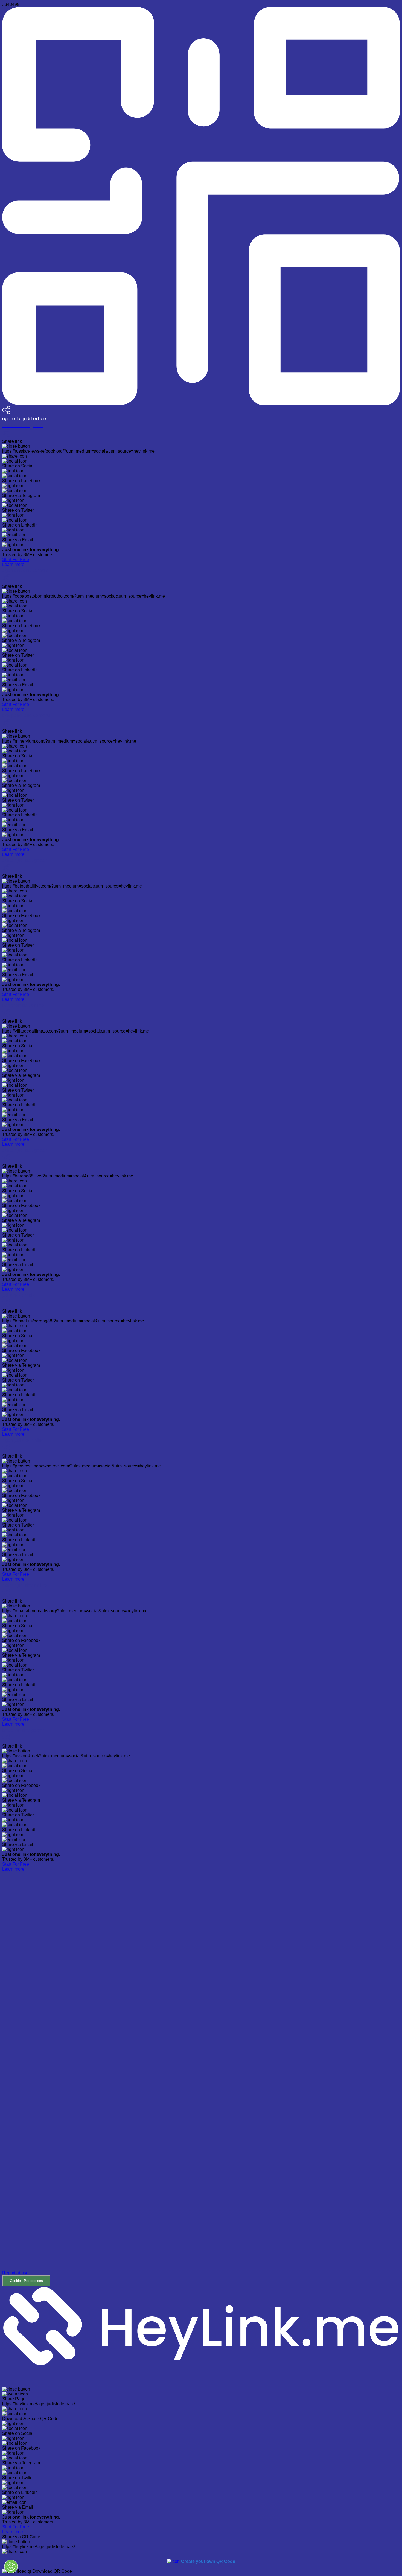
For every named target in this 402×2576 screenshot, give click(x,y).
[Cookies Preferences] (11, 2566)
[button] (201, 2079)
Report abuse (15, 2273)
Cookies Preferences (26, 2281)
